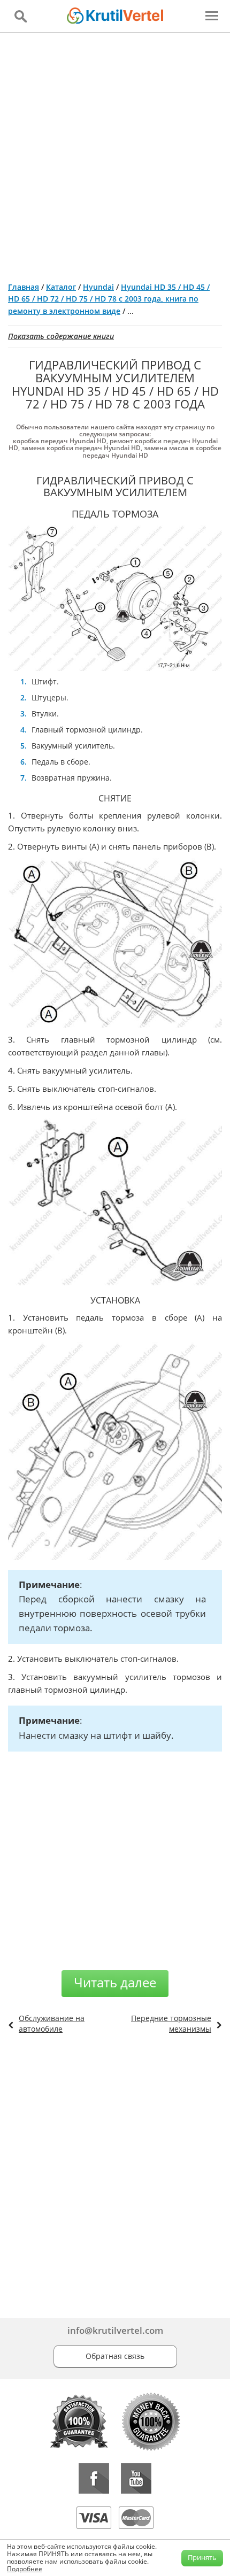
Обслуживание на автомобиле (52, 2023)
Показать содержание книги (61, 336)
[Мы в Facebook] (94, 2478)
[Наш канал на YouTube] (136, 2478)
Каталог (61, 287)
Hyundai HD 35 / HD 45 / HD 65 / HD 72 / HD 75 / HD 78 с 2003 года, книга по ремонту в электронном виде (109, 299)
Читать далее (115, 1982)
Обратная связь (115, 2356)
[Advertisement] (115, 153)
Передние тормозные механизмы (171, 2023)
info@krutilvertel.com (115, 2330)
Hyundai (98, 287)
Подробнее (25, 2569)
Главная (24, 287)
